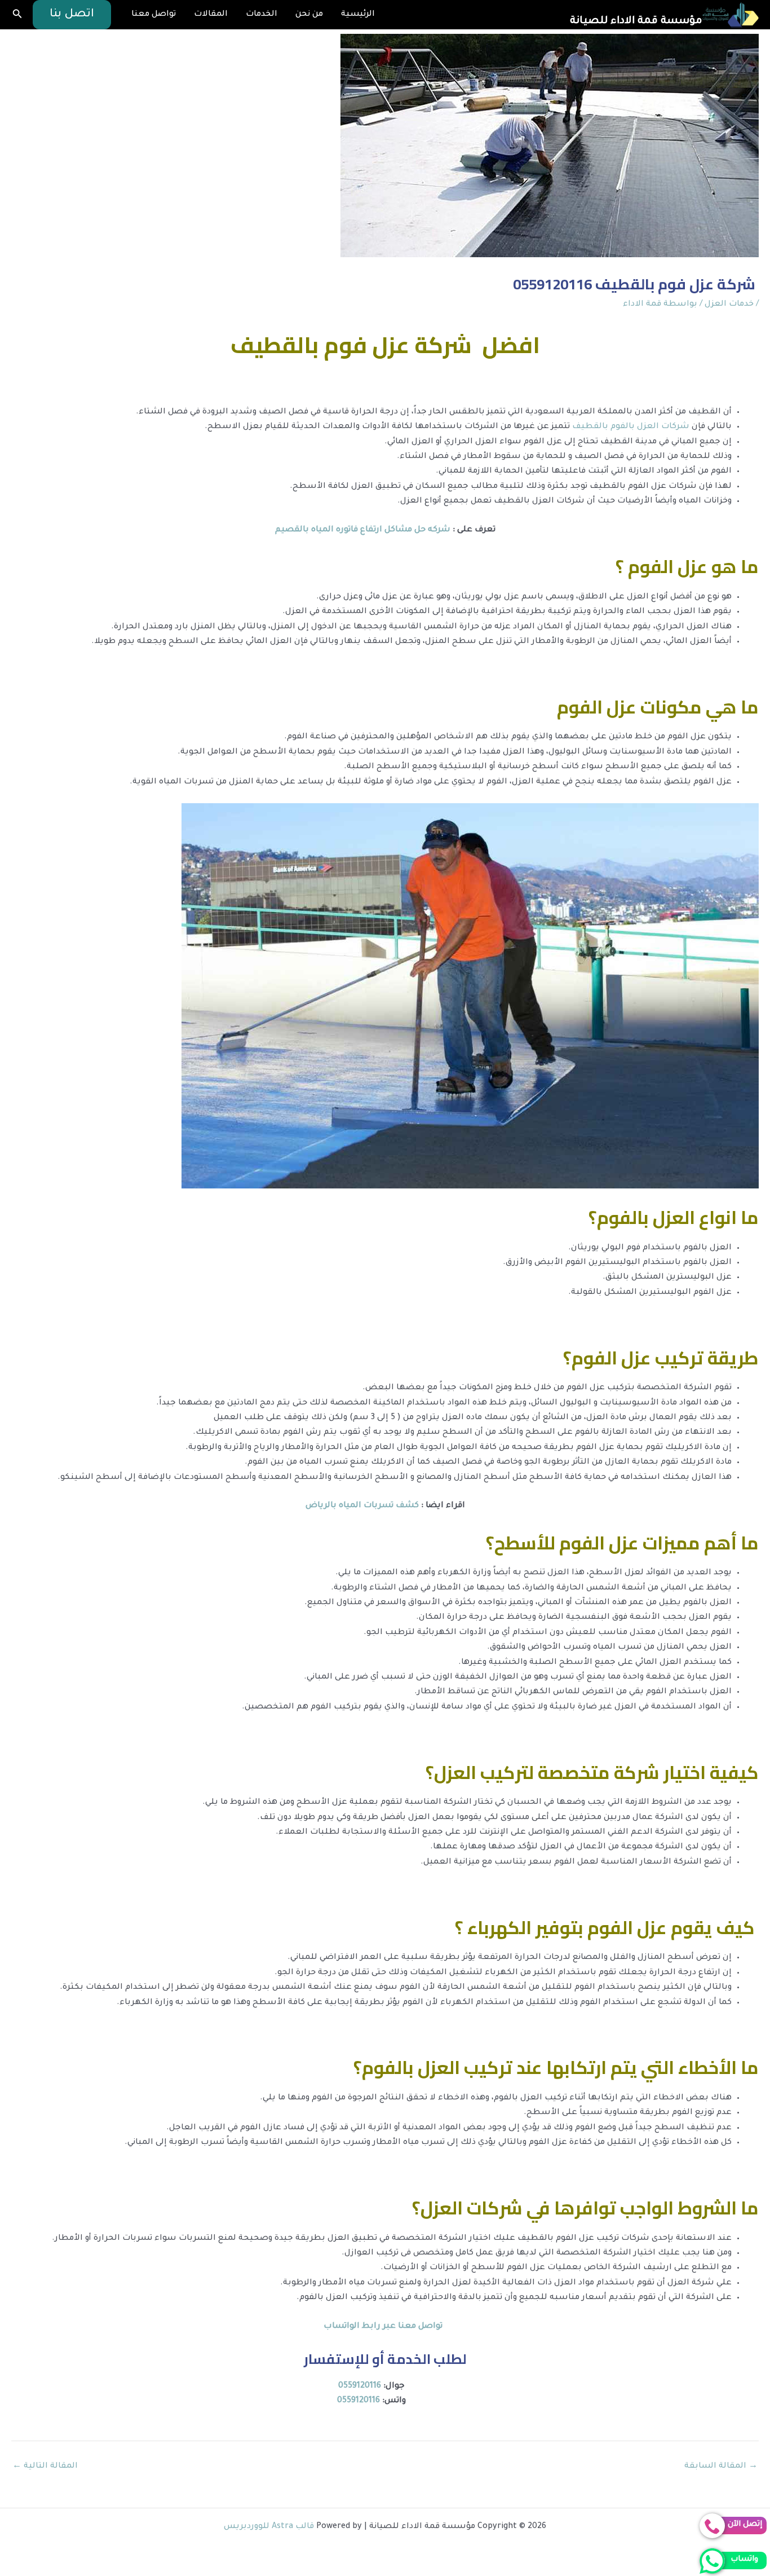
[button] (72, 15)
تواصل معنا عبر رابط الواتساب (385, 2327)
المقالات (211, 15)
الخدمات (262, 15)
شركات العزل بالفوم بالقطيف (631, 427)
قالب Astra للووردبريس (269, 2527)
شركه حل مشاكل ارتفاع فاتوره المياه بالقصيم (363, 530)
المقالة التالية (45, 2467)
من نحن (309, 15)
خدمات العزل (729, 305)
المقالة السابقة (721, 2467)
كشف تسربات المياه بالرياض (363, 1506)
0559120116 (360, 2386)
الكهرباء (499, 1927)
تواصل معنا (154, 15)
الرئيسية (358, 15)
